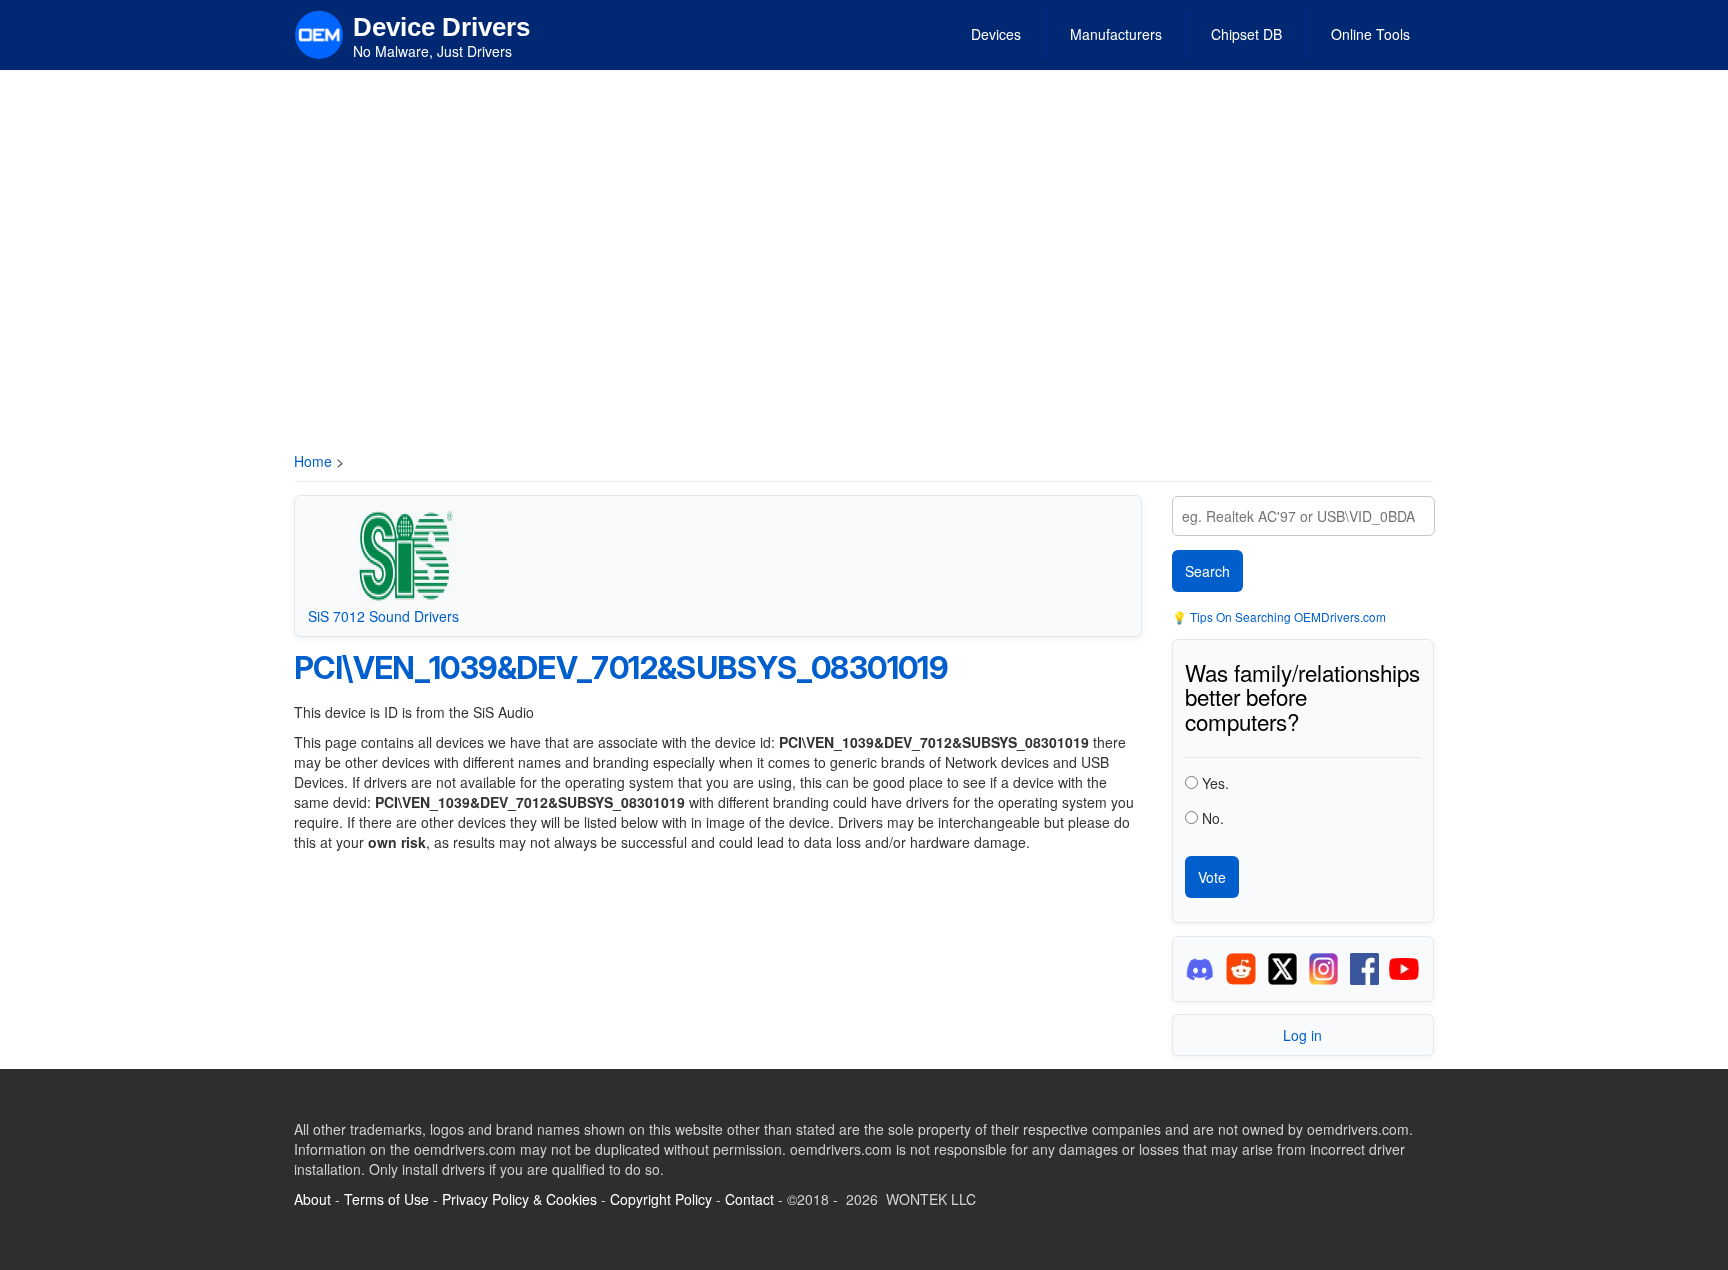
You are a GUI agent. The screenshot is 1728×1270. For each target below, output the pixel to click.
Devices (996, 34)
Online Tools (1370, 34)
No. (1213, 818)
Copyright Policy (661, 1199)
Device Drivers (441, 27)
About (312, 1199)
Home (313, 461)
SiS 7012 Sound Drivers (383, 616)
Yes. (1215, 783)
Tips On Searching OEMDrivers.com (1286, 616)
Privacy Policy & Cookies (519, 1199)
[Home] (319, 33)
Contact (749, 1199)
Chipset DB (1246, 34)
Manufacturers (1116, 34)
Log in (1302, 1035)
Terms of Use (386, 1199)
